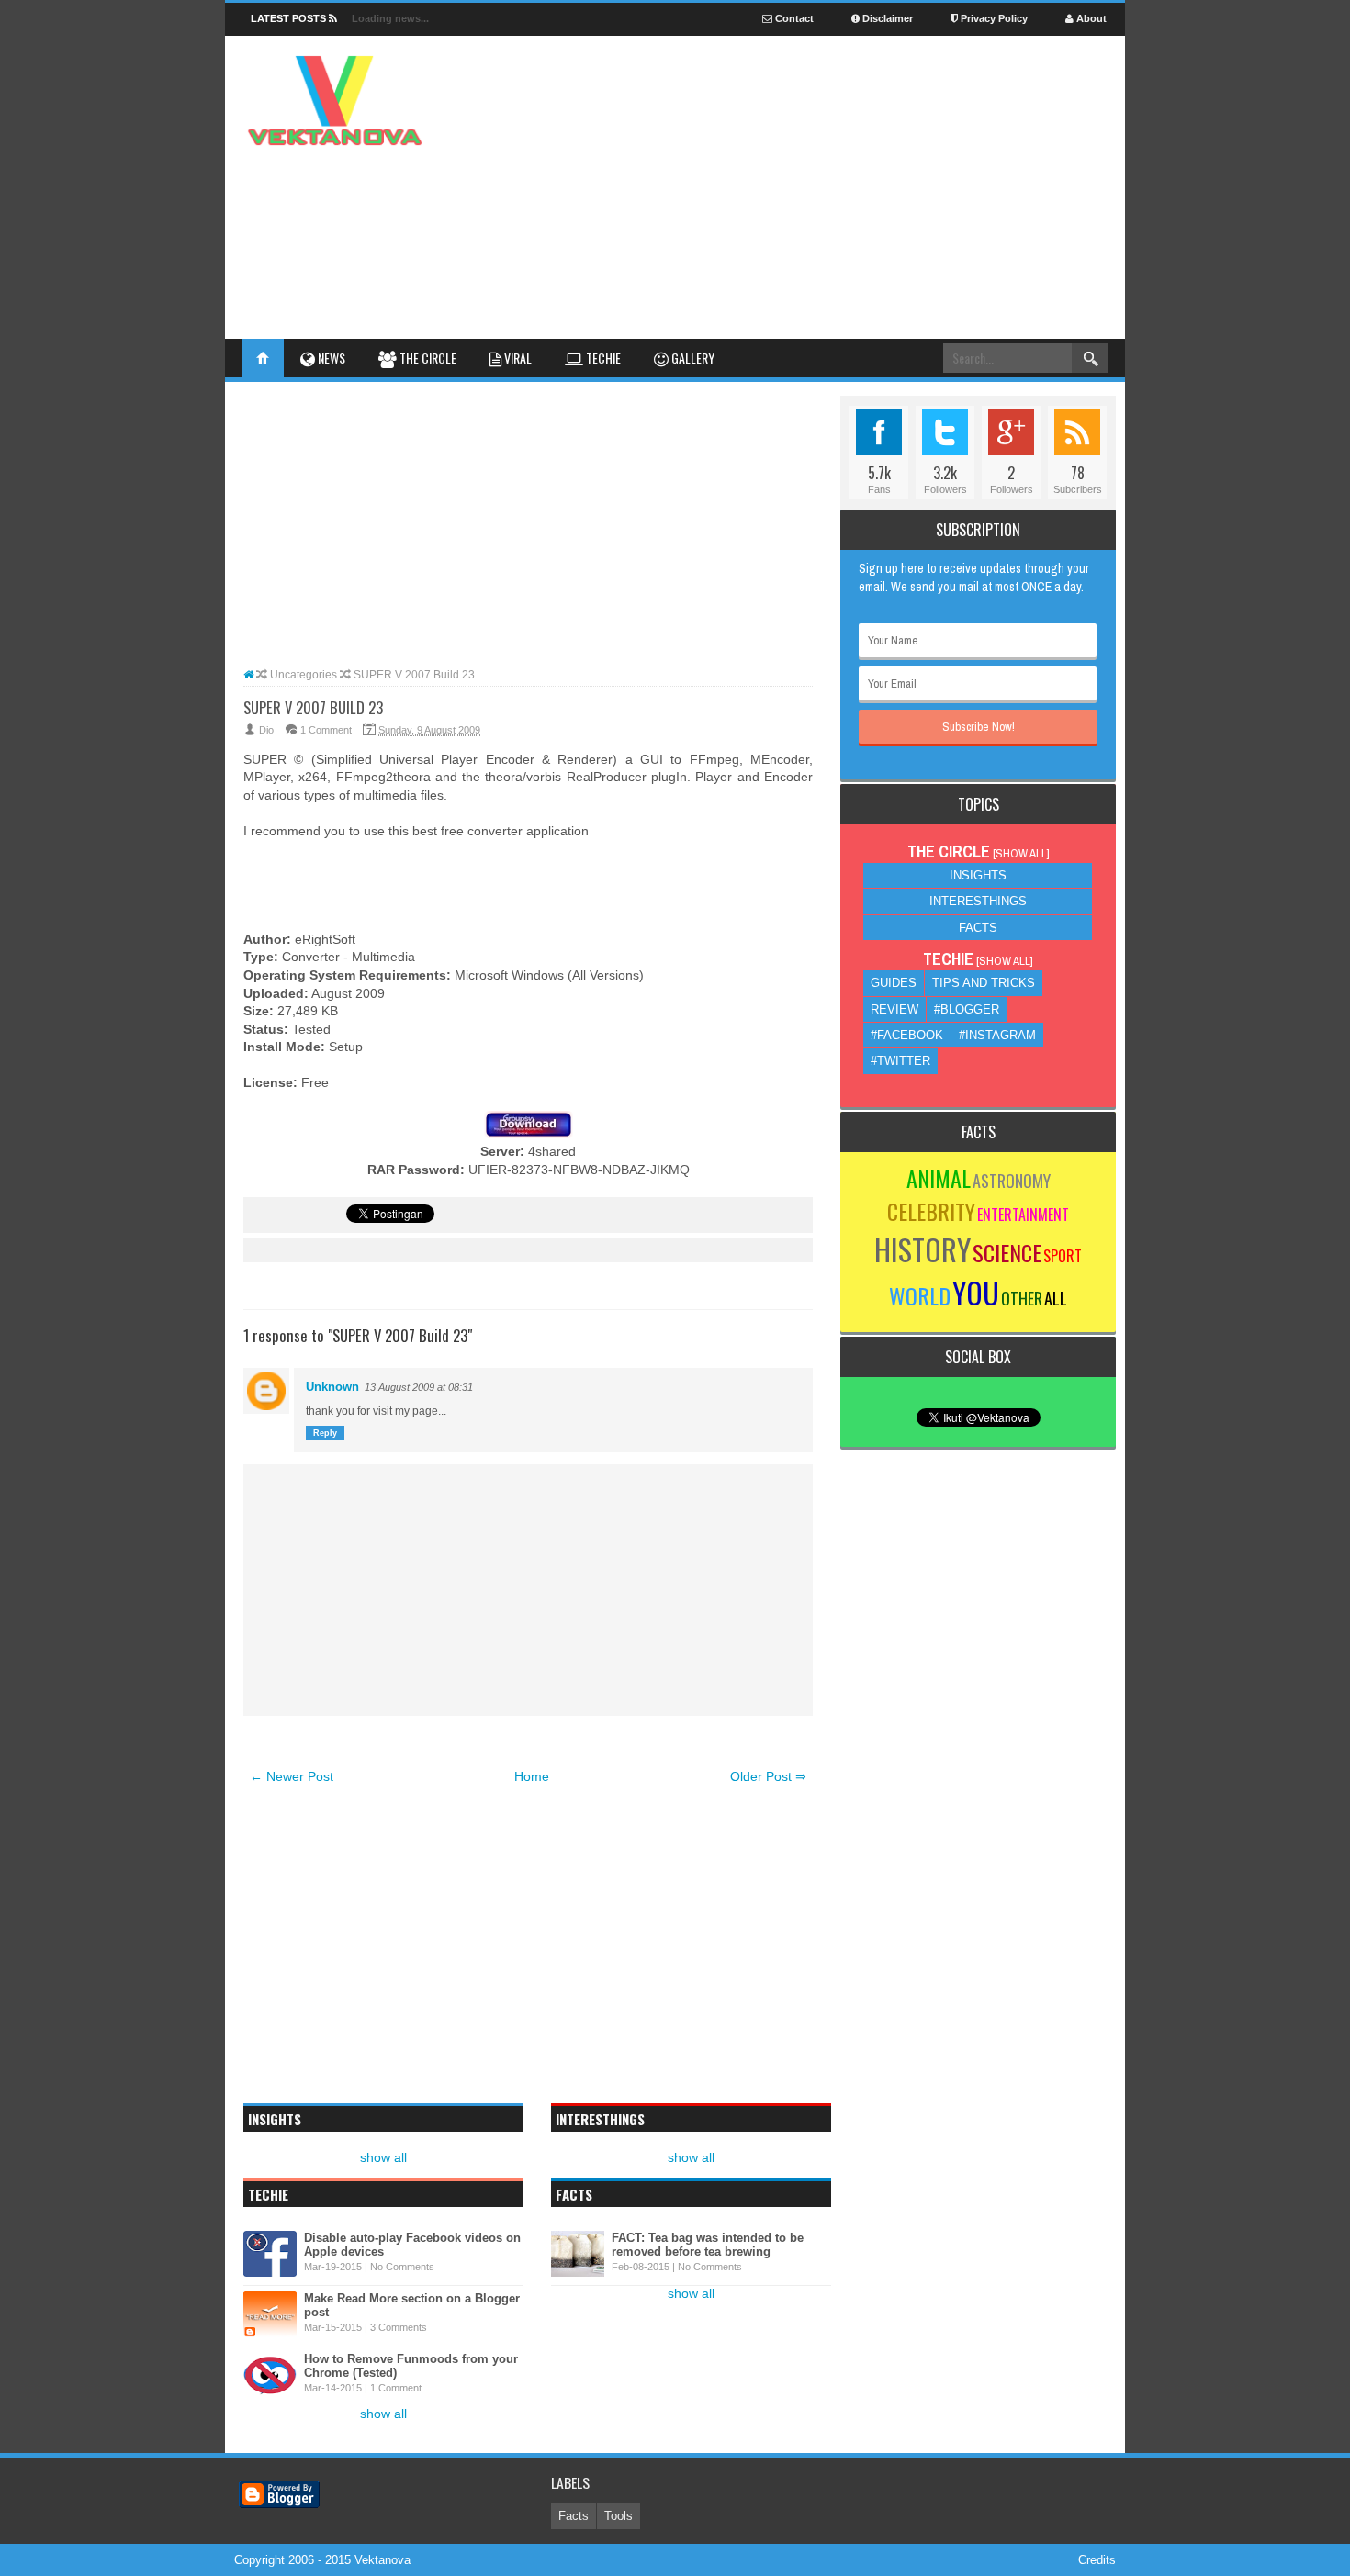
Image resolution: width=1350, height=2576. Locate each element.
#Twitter (900, 1061)
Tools (619, 2516)
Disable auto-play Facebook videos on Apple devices (412, 2245)
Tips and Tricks (984, 983)
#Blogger (967, 1009)
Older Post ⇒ (768, 1776)
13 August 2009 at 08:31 (419, 1387)
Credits (1097, 2560)
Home (532, 1776)
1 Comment (326, 730)
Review (894, 1009)
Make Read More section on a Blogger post (412, 2305)
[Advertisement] (772, 128)
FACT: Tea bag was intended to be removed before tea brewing (708, 2245)
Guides (894, 983)
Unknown (332, 1387)
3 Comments (399, 2327)
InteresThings (978, 901)
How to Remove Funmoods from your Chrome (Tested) (411, 2366)
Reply (325, 1433)
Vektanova (382, 2560)
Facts (978, 928)
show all (383, 2157)
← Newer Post (292, 1776)
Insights (978, 875)
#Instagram (997, 1035)
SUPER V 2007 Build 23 (313, 707)
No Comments (402, 2267)
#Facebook (907, 1035)
